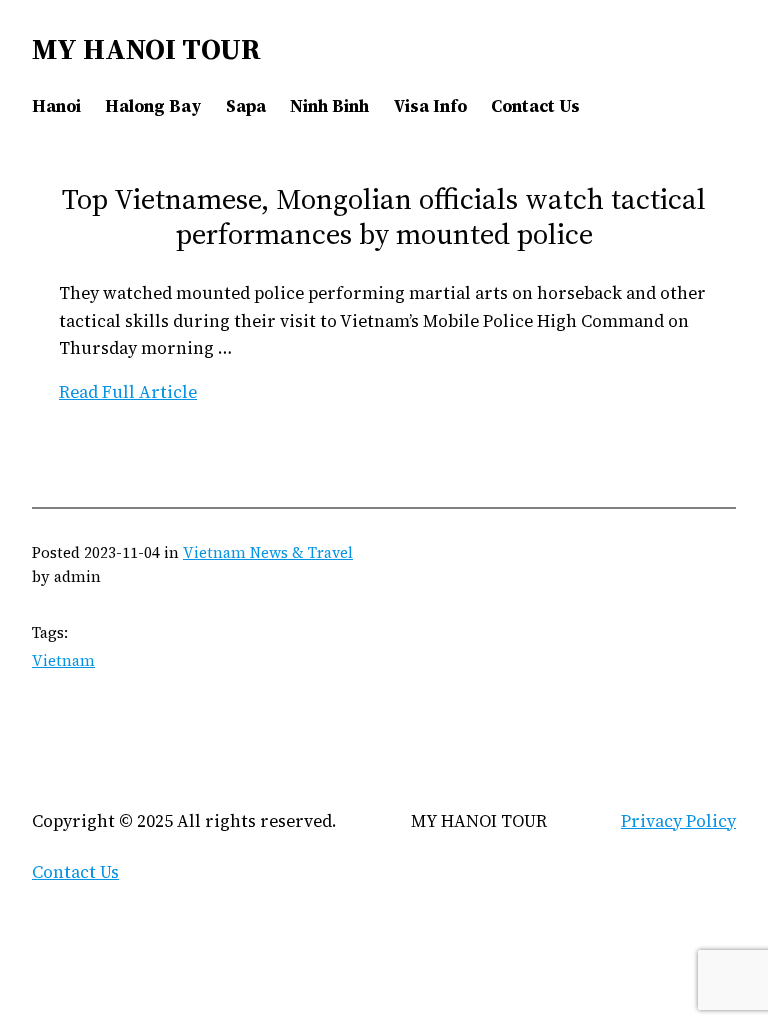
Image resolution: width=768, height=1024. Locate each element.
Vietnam (63, 660)
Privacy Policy (678, 821)
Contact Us (75, 872)
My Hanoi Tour (146, 49)
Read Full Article (128, 392)
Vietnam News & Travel (268, 552)
